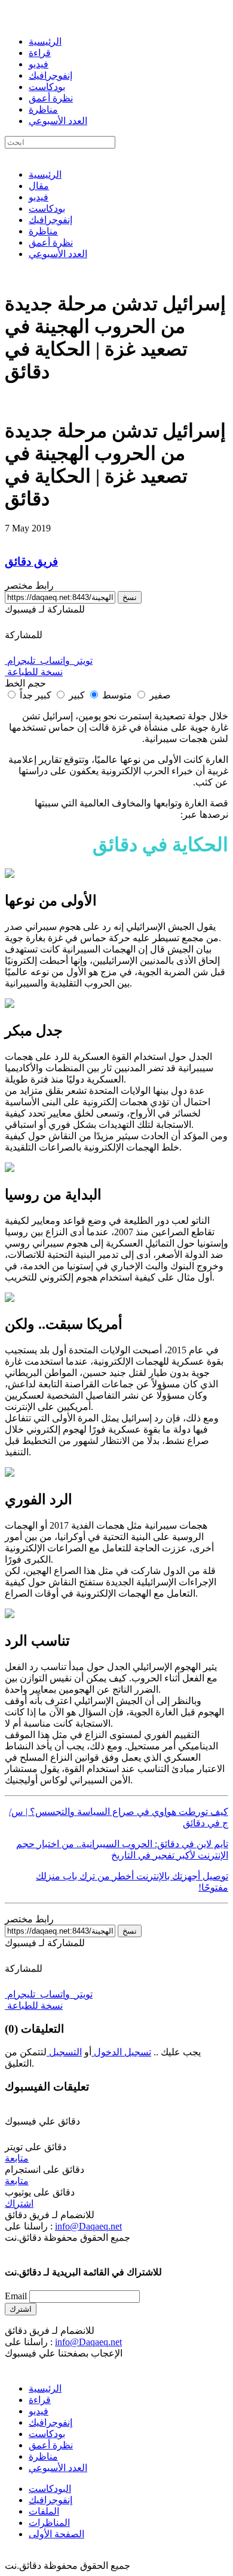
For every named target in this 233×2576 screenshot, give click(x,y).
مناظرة (43, 109)
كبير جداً (36, 695)
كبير (76, 695)
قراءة (40, 53)
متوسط (116, 695)
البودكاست (50, 2489)
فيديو (39, 64)
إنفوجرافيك (50, 75)
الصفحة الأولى (56, 2534)
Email (16, 2296)
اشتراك (19, 2204)
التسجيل (64, 2052)
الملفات (44, 2511)
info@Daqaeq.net (88, 2226)
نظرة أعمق (51, 98)
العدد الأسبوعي (58, 121)
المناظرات (49, 2523)
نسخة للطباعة (34, 672)
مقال (39, 186)
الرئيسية (45, 41)
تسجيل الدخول (121, 2052)
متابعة (17, 2158)
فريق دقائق (31, 562)
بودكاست (47, 87)
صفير (159, 695)
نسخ (130, 597)
